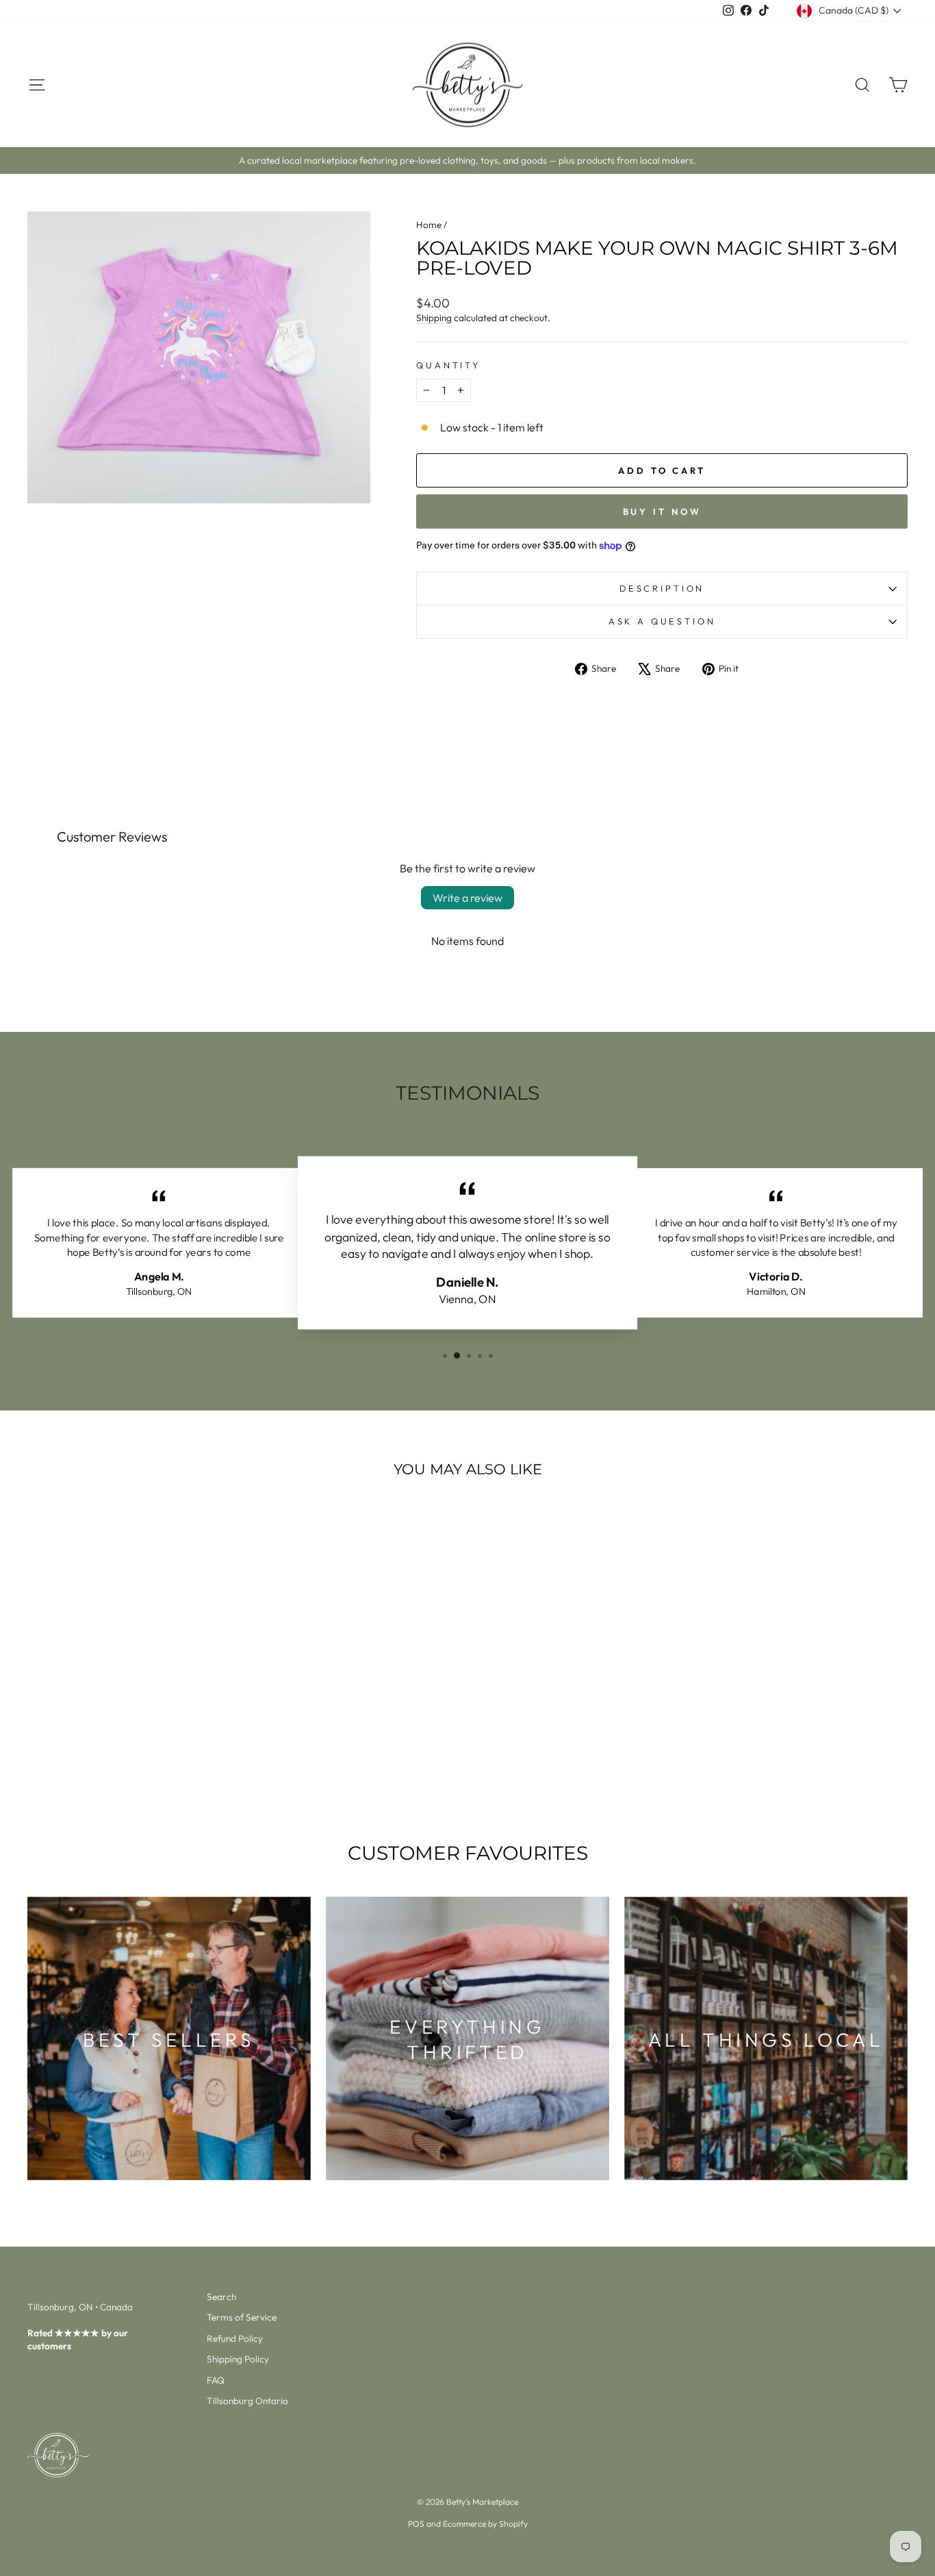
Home (429, 225)
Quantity (448, 365)
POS (416, 2524)
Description (662, 588)
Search (221, 2297)
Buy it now (662, 512)
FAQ (216, 2380)
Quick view (132, 1704)
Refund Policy (235, 2338)
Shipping (434, 318)
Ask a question (662, 621)
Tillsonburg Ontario (247, 2401)
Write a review (467, 898)
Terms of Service (242, 2317)
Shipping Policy (238, 2359)
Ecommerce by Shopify (485, 2524)
